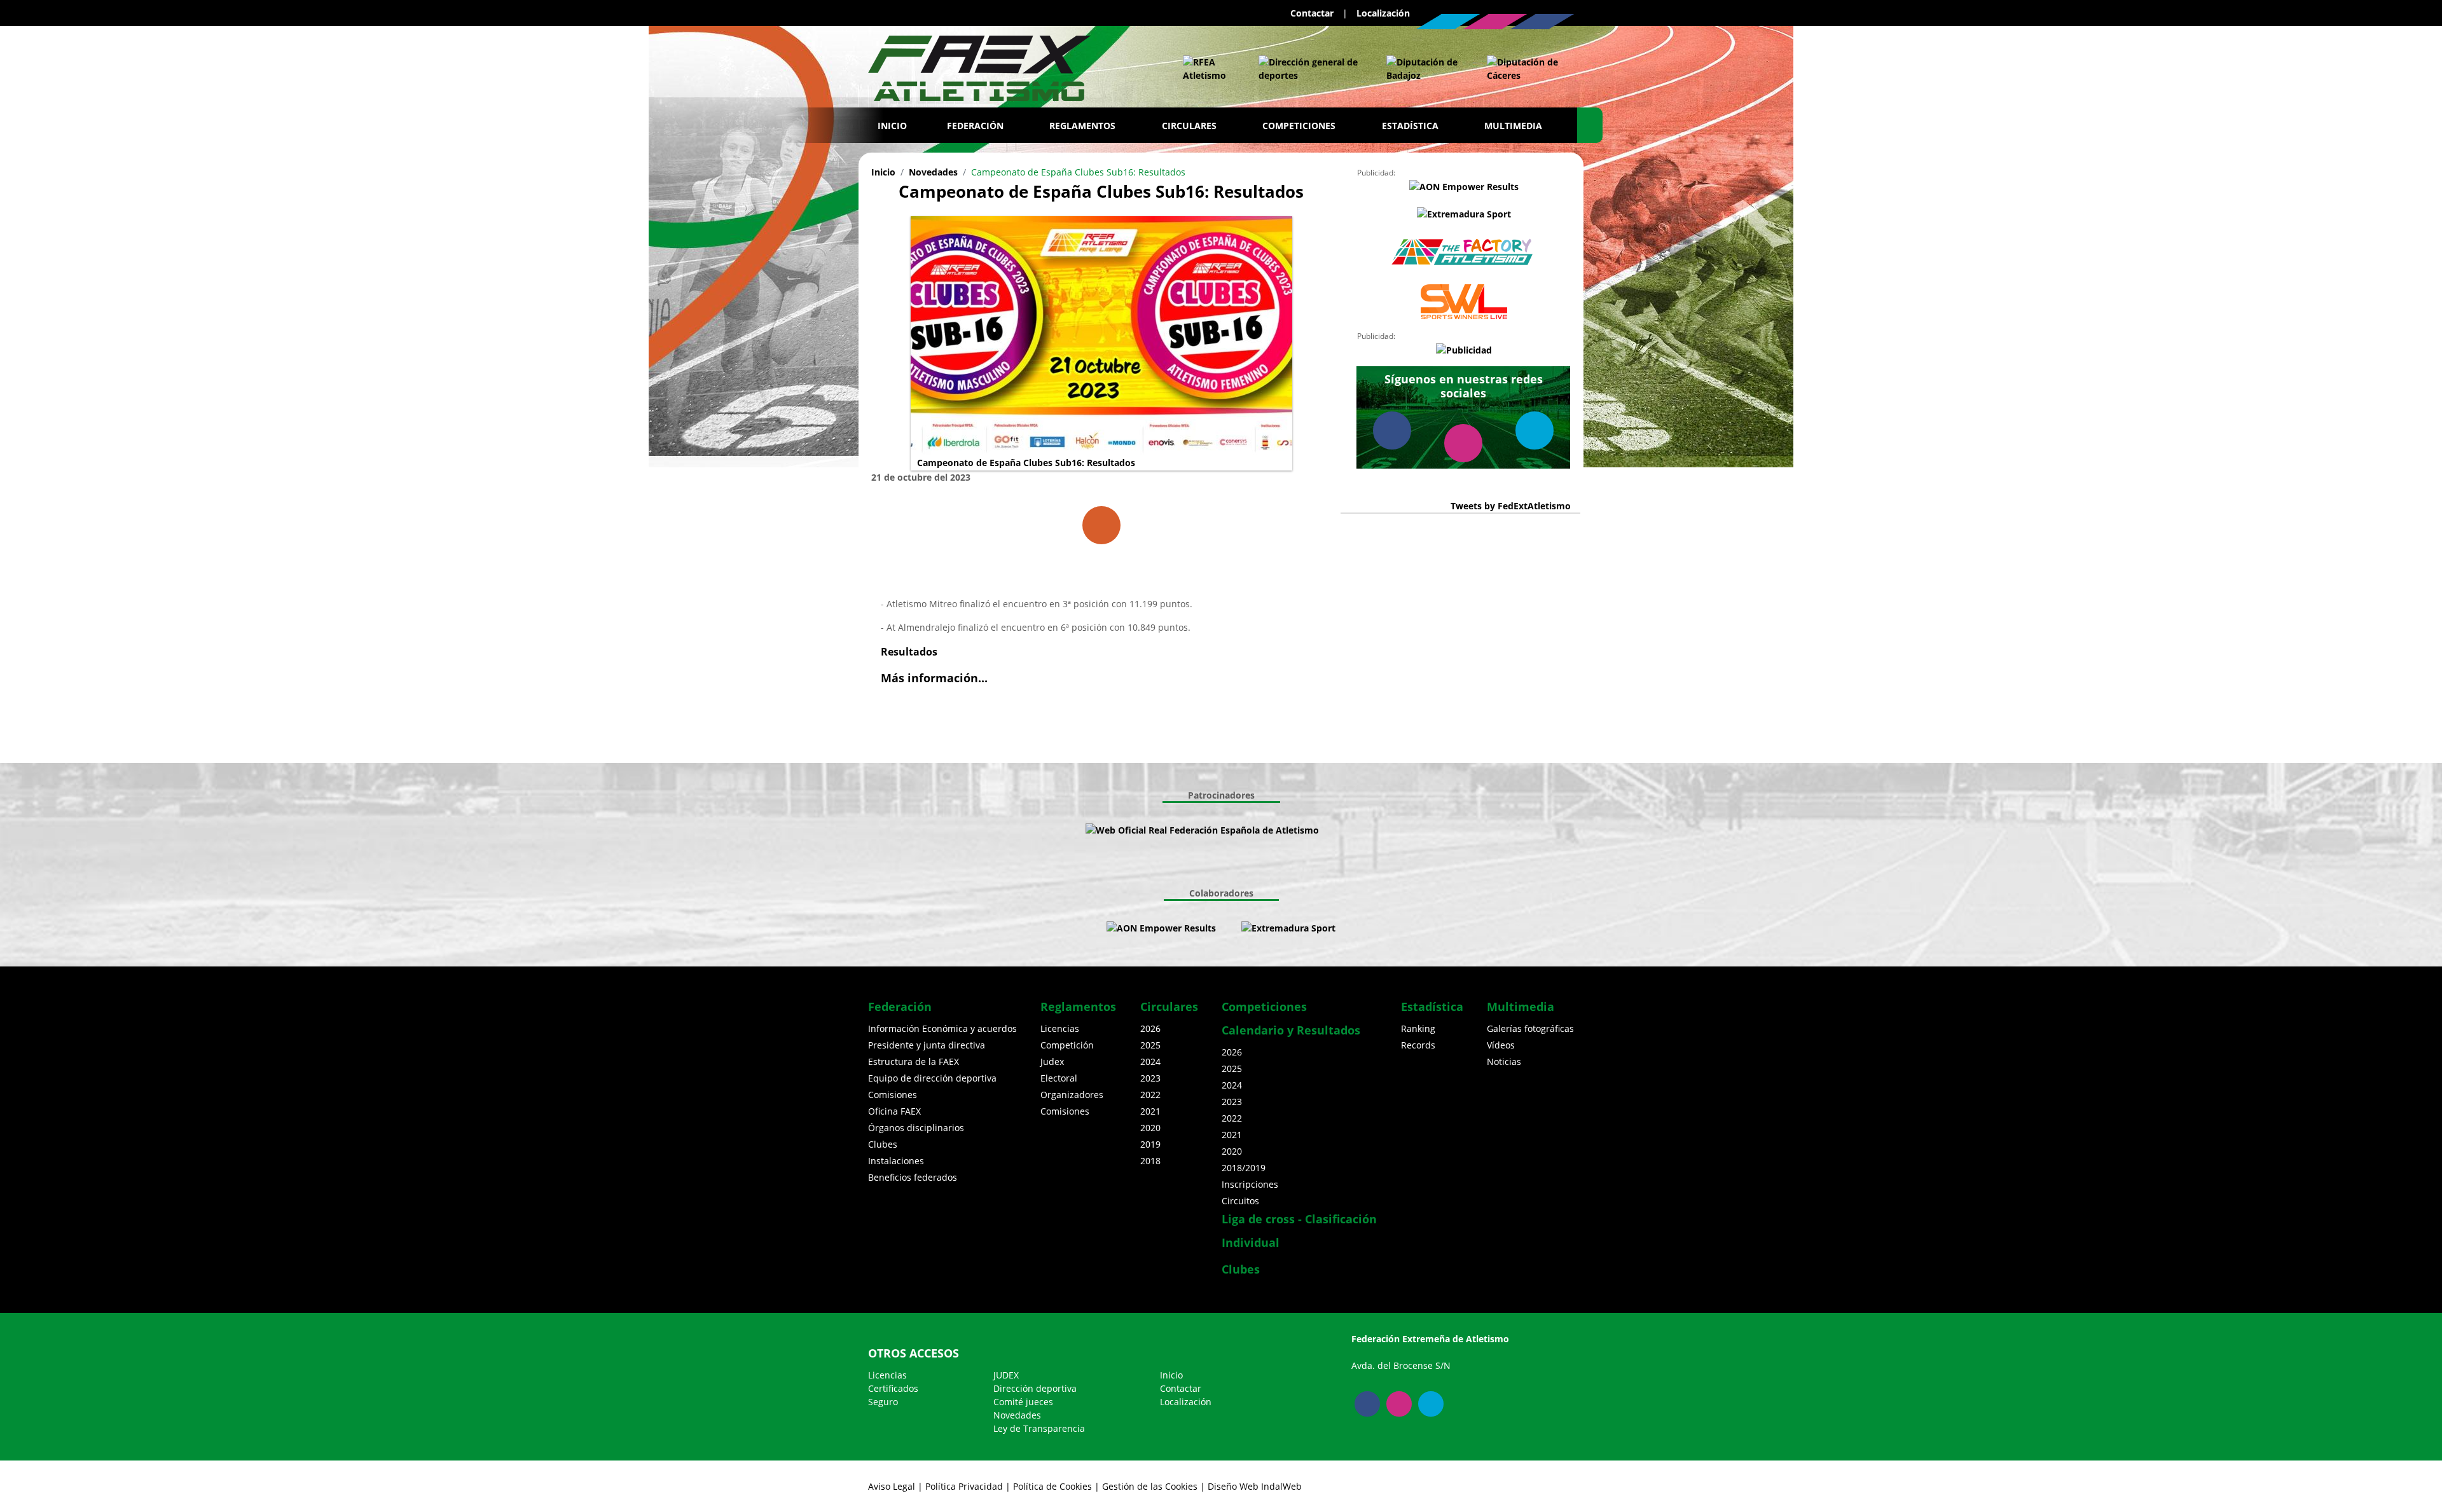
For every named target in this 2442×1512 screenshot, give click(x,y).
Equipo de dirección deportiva (932, 1078)
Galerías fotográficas (1530, 1028)
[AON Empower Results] (1464, 186)
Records (1418, 1045)
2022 (1150, 1095)
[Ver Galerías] (1101, 525)
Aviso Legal (892, 1486)
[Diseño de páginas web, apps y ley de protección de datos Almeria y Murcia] (1229, 928)
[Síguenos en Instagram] (1495, 22)
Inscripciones (1250, 1184)
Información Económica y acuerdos (942, 1028)
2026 (1150, 1028)
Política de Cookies (1052, 1486)
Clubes (883, 1144)
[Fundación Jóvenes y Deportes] (1357, 830)
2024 (1150, 1062)
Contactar (1312, 13)
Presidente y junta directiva (927, 1045)
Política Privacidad (964, 1486)
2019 (1150, 1144)
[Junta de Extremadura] (1310, 69)
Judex (1052, 1062)
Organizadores (1072, 1095)
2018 (1150, 1161)
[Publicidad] (1464, 349)
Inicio (892, 126)
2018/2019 (1244, 1168)
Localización (1383, 13)
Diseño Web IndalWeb (1255, 1486)
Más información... (934, 678)
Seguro (883, 1402)
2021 (1150, 1111)
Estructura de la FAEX (914, 1062)
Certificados (893, 1388)
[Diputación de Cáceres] (1524, 69)
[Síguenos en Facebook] (1542, 22)
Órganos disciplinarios (916, 1128)
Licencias (1060, 1028)
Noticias (1504, 1062)
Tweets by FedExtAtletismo (1511, 506)
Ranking (1418, 1028)
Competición (1067, 1045)
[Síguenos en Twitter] (1448, 22)
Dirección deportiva (1035, 1388)
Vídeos (1501, 1045)
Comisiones (893, 1095)
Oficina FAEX (894, 1111)
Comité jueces (1023, 1402)
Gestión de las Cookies (1150, 1486)
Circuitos (1240, 1201)
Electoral (1059, 1078)
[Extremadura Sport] (1464, 214)
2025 (1150, 1045)
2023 (1150, 1078)
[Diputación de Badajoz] (1424, 69)
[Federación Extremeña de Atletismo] (979, 65)
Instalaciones (896, 1161)
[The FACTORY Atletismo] (1464, 252)
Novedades (933, 172)
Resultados (909, 652)
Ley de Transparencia (1039, 1428)
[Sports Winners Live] (1464, 302)
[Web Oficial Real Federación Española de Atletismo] (1208, 69)
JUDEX (1006, 1375)
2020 (1150, 1128)
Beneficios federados (913, 1177)
